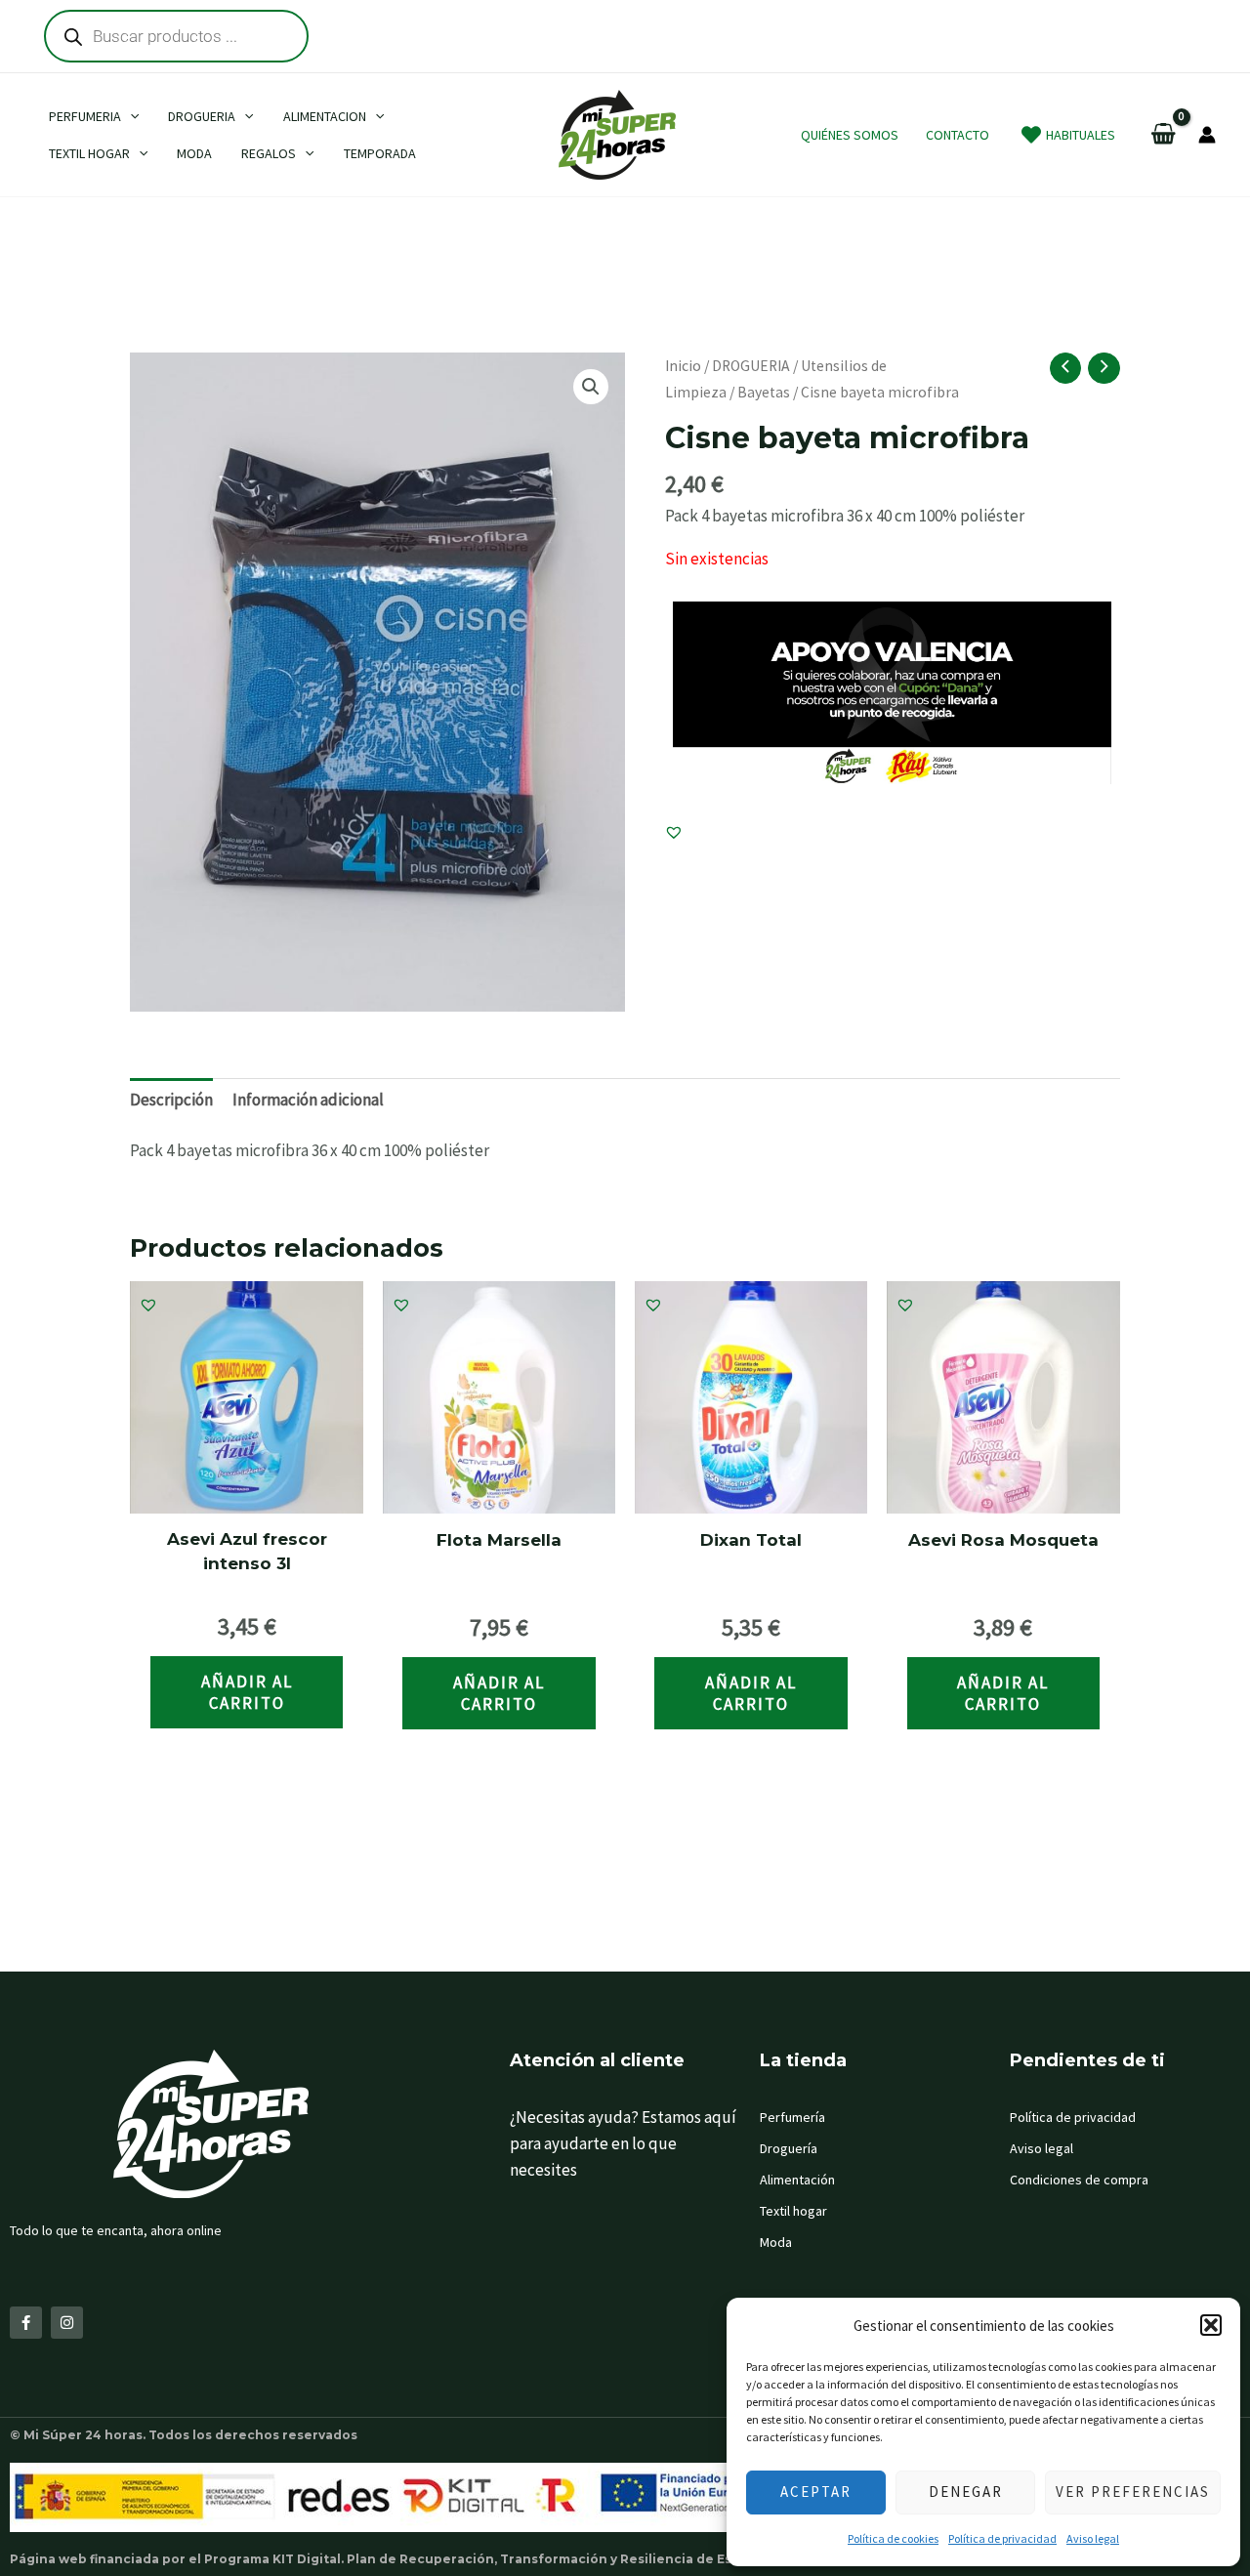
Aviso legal (1093, 2538)
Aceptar (816, 2492)
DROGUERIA (751, 366)
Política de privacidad (1002, 2538)
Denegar (966, 2492)
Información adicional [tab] (308, 1100)
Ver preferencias (1133, 2492)
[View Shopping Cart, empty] (1164, 135)
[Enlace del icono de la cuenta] (1207, 135)
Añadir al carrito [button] (247, 1692)
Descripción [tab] (171, 1100)
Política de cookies (893, 2538)
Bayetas (764, 392)
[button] (1211, 2325)
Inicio (683, 366)
